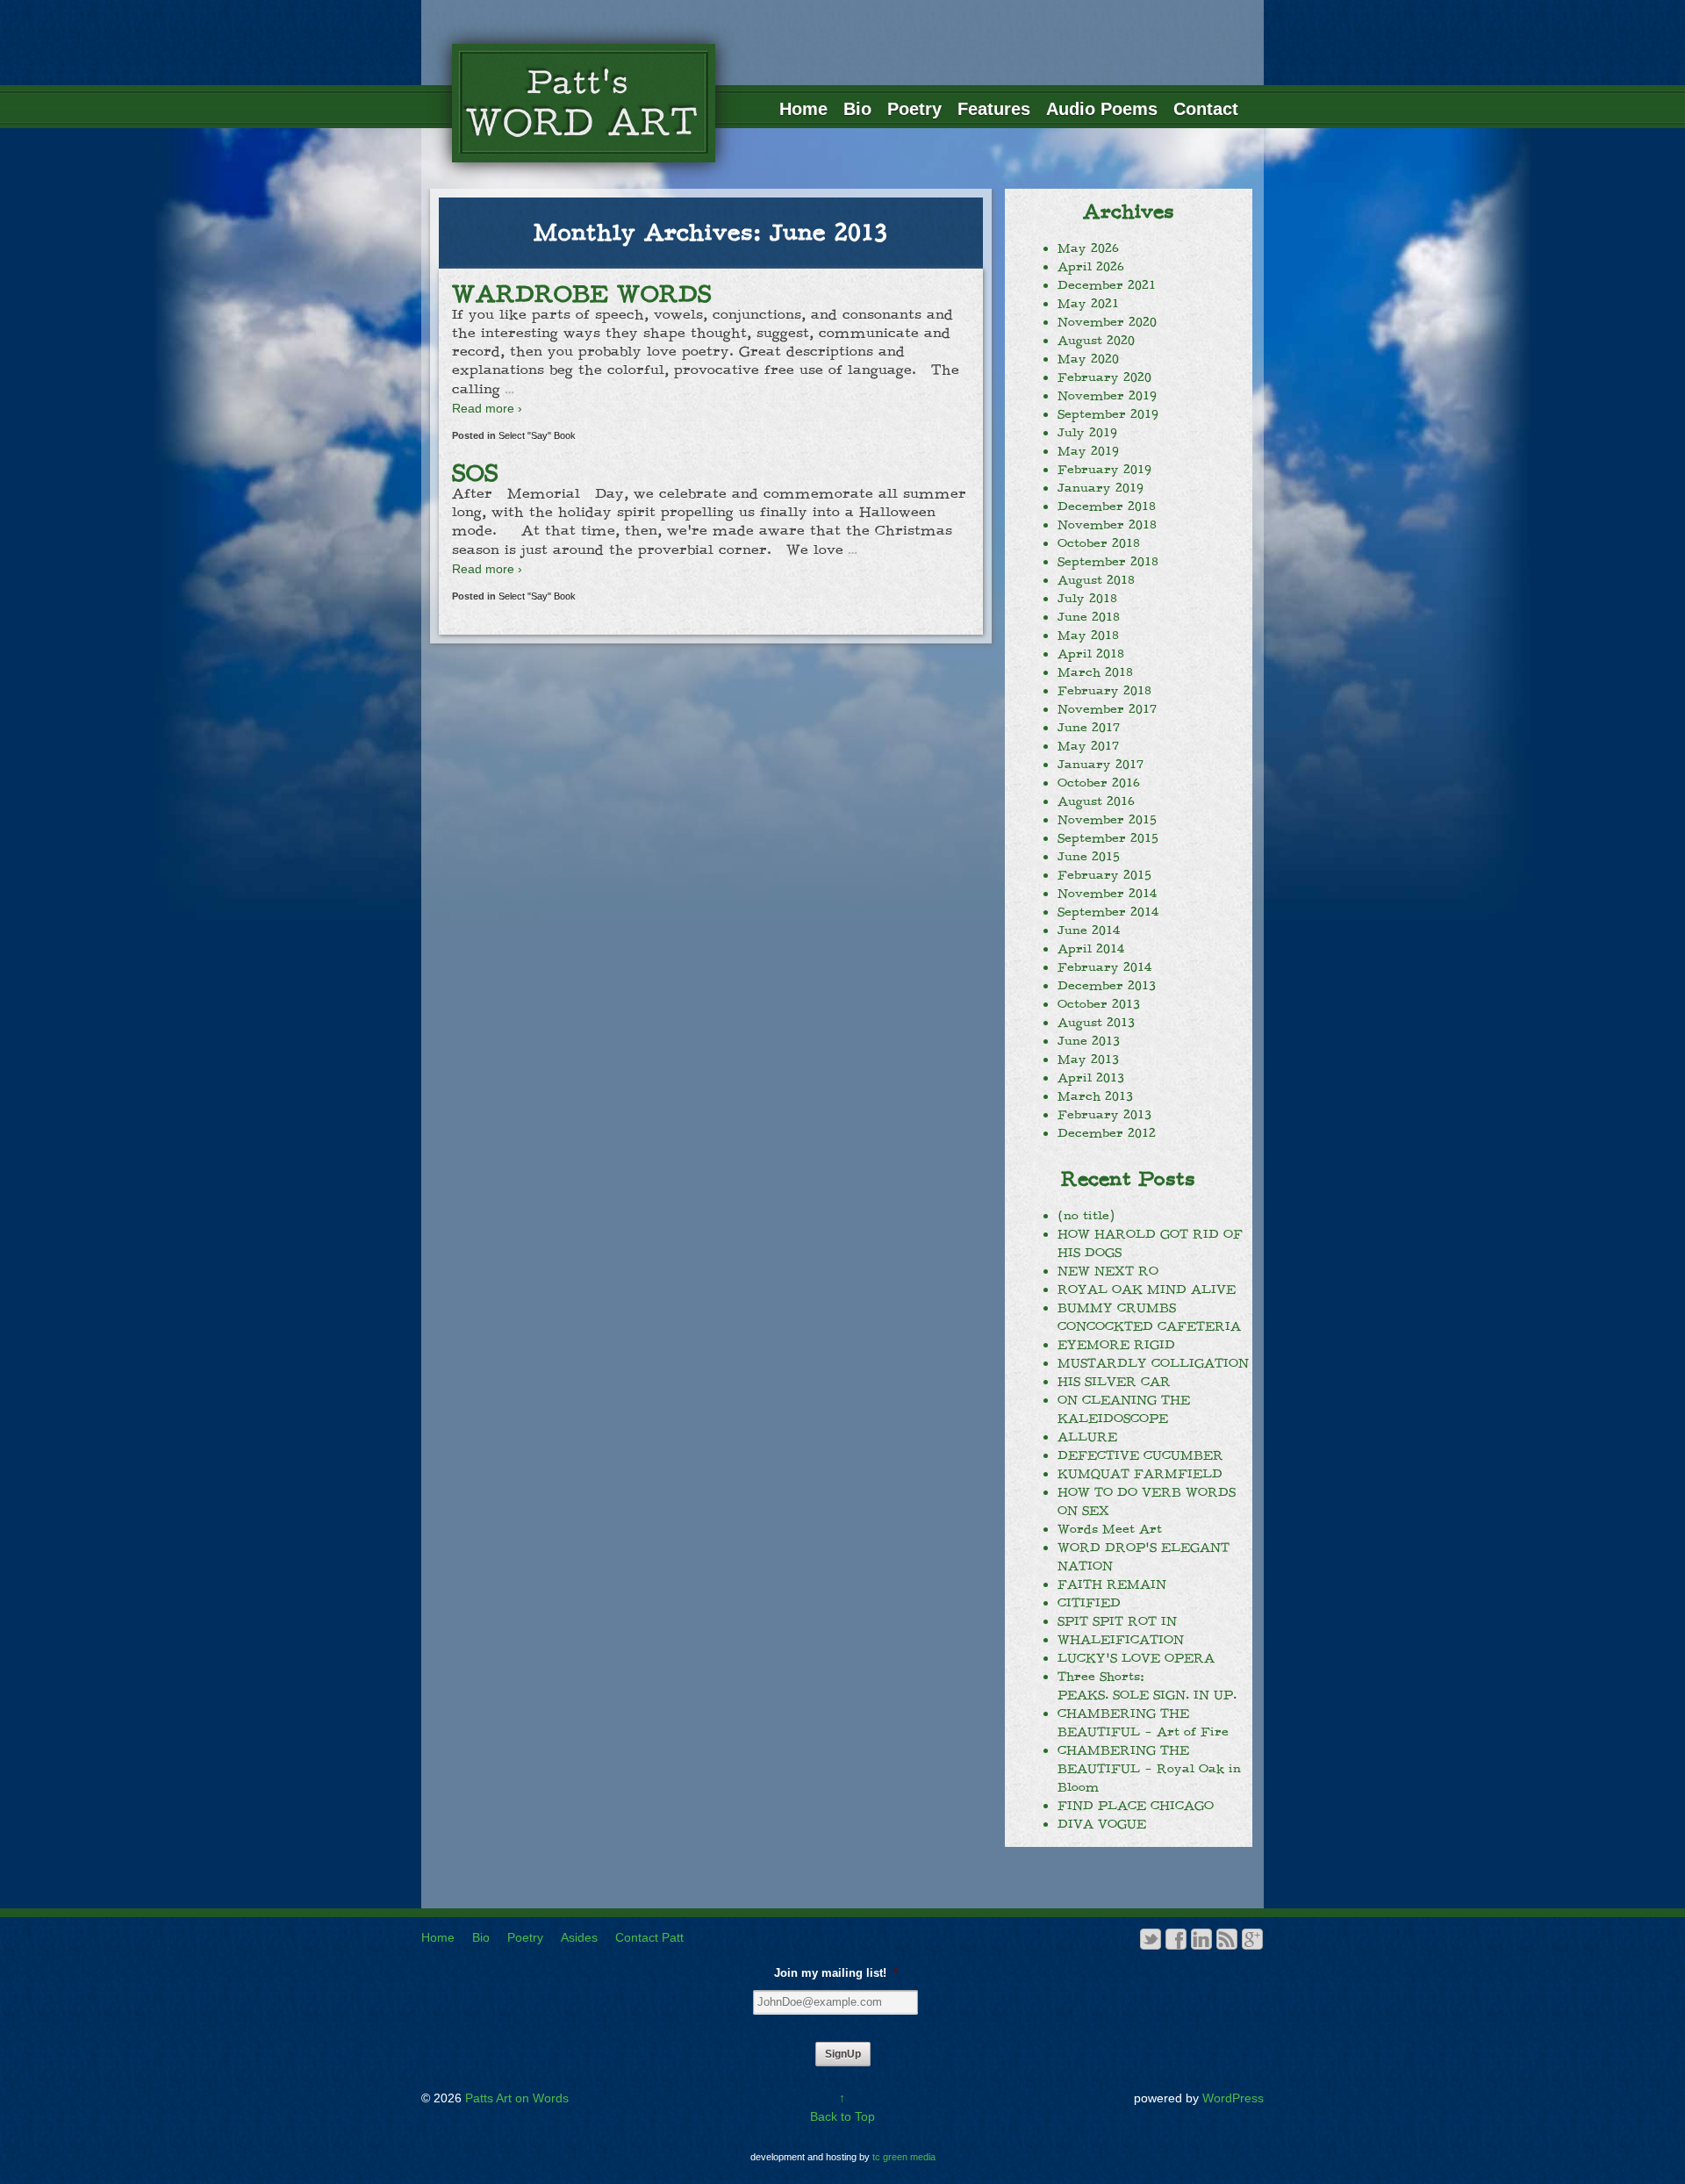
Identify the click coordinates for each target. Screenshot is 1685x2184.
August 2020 (1096, 341)
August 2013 (1096, 1023)
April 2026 (1091, 267)
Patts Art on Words (515, 2098)
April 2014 (1091, 949)
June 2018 (1089, 617)
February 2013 (1104, 1115)
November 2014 (1107, 894)
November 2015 (1107, 820)
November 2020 (1107, 322)
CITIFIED (1089, 1603)
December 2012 (1107, 1133)
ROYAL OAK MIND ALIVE (1147, 1290)
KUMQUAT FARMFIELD (1140, 1474)
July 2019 (1087, 433)
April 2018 (1091, 654)
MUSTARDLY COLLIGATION (1153, 1363)
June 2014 (1089, 930)
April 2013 (1091, 1078)
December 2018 (1107, 506)
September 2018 (1108, 562)
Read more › (487, 408)
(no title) (1086, 1216)
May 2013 (1088, 1060)
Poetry (914, 109)
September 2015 (1108, 838)
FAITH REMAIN (1112, 1584)
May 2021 (1088, 304)
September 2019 (1108, 414)
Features (994, 109)
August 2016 (1096, 801)
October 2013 (1099, 1004)
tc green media (904, 2157)
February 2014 (1104, 967)
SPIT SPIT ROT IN (1117, 1621)
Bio (857, 109)
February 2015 (1104, 875)
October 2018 (1099, 543)
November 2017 (1107, 709)
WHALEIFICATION (1121, 1640)
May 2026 (1088, 248)
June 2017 (1089, 728)
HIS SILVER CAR (1114, 1382)
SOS (475, 473)
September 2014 (1108, 912)
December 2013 (1107, 986)
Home (803, 109)
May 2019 (1088, 451)
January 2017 (1101, 765)
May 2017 (1088, 746)
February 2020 (1104, 377)
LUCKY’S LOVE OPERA (1136, 1658)
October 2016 (1099, 783)
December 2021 (1107, 285)
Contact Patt (649, 1937)
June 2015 (1089, 857)
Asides (579, 1937)
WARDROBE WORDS (582, 294)
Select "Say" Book (537, 435)
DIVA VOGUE (1102, 1824)
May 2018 (1088, 636)
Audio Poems (1102, 109)
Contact (1206, 109)
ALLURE (1087, 1437)
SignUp (843, 2054)
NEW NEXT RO (1108, 1271)
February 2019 (1104, 470)
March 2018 (1095, 672)
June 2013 (1089, 1041)
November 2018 (1107, 525)
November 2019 (1107, 396)
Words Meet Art (1110, 1529)
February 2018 (1104, 691)
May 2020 (1088, 359)
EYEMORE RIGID (1116, 1345)
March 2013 (1095, 1096)
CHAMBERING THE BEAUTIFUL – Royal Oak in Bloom (1149, 1769)
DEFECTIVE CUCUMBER (1140, 1455)
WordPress (1233, 2098)
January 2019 (1101, 488)
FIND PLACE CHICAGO (1136, 1806)
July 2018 (1087, 599)
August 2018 (1096, 580)
